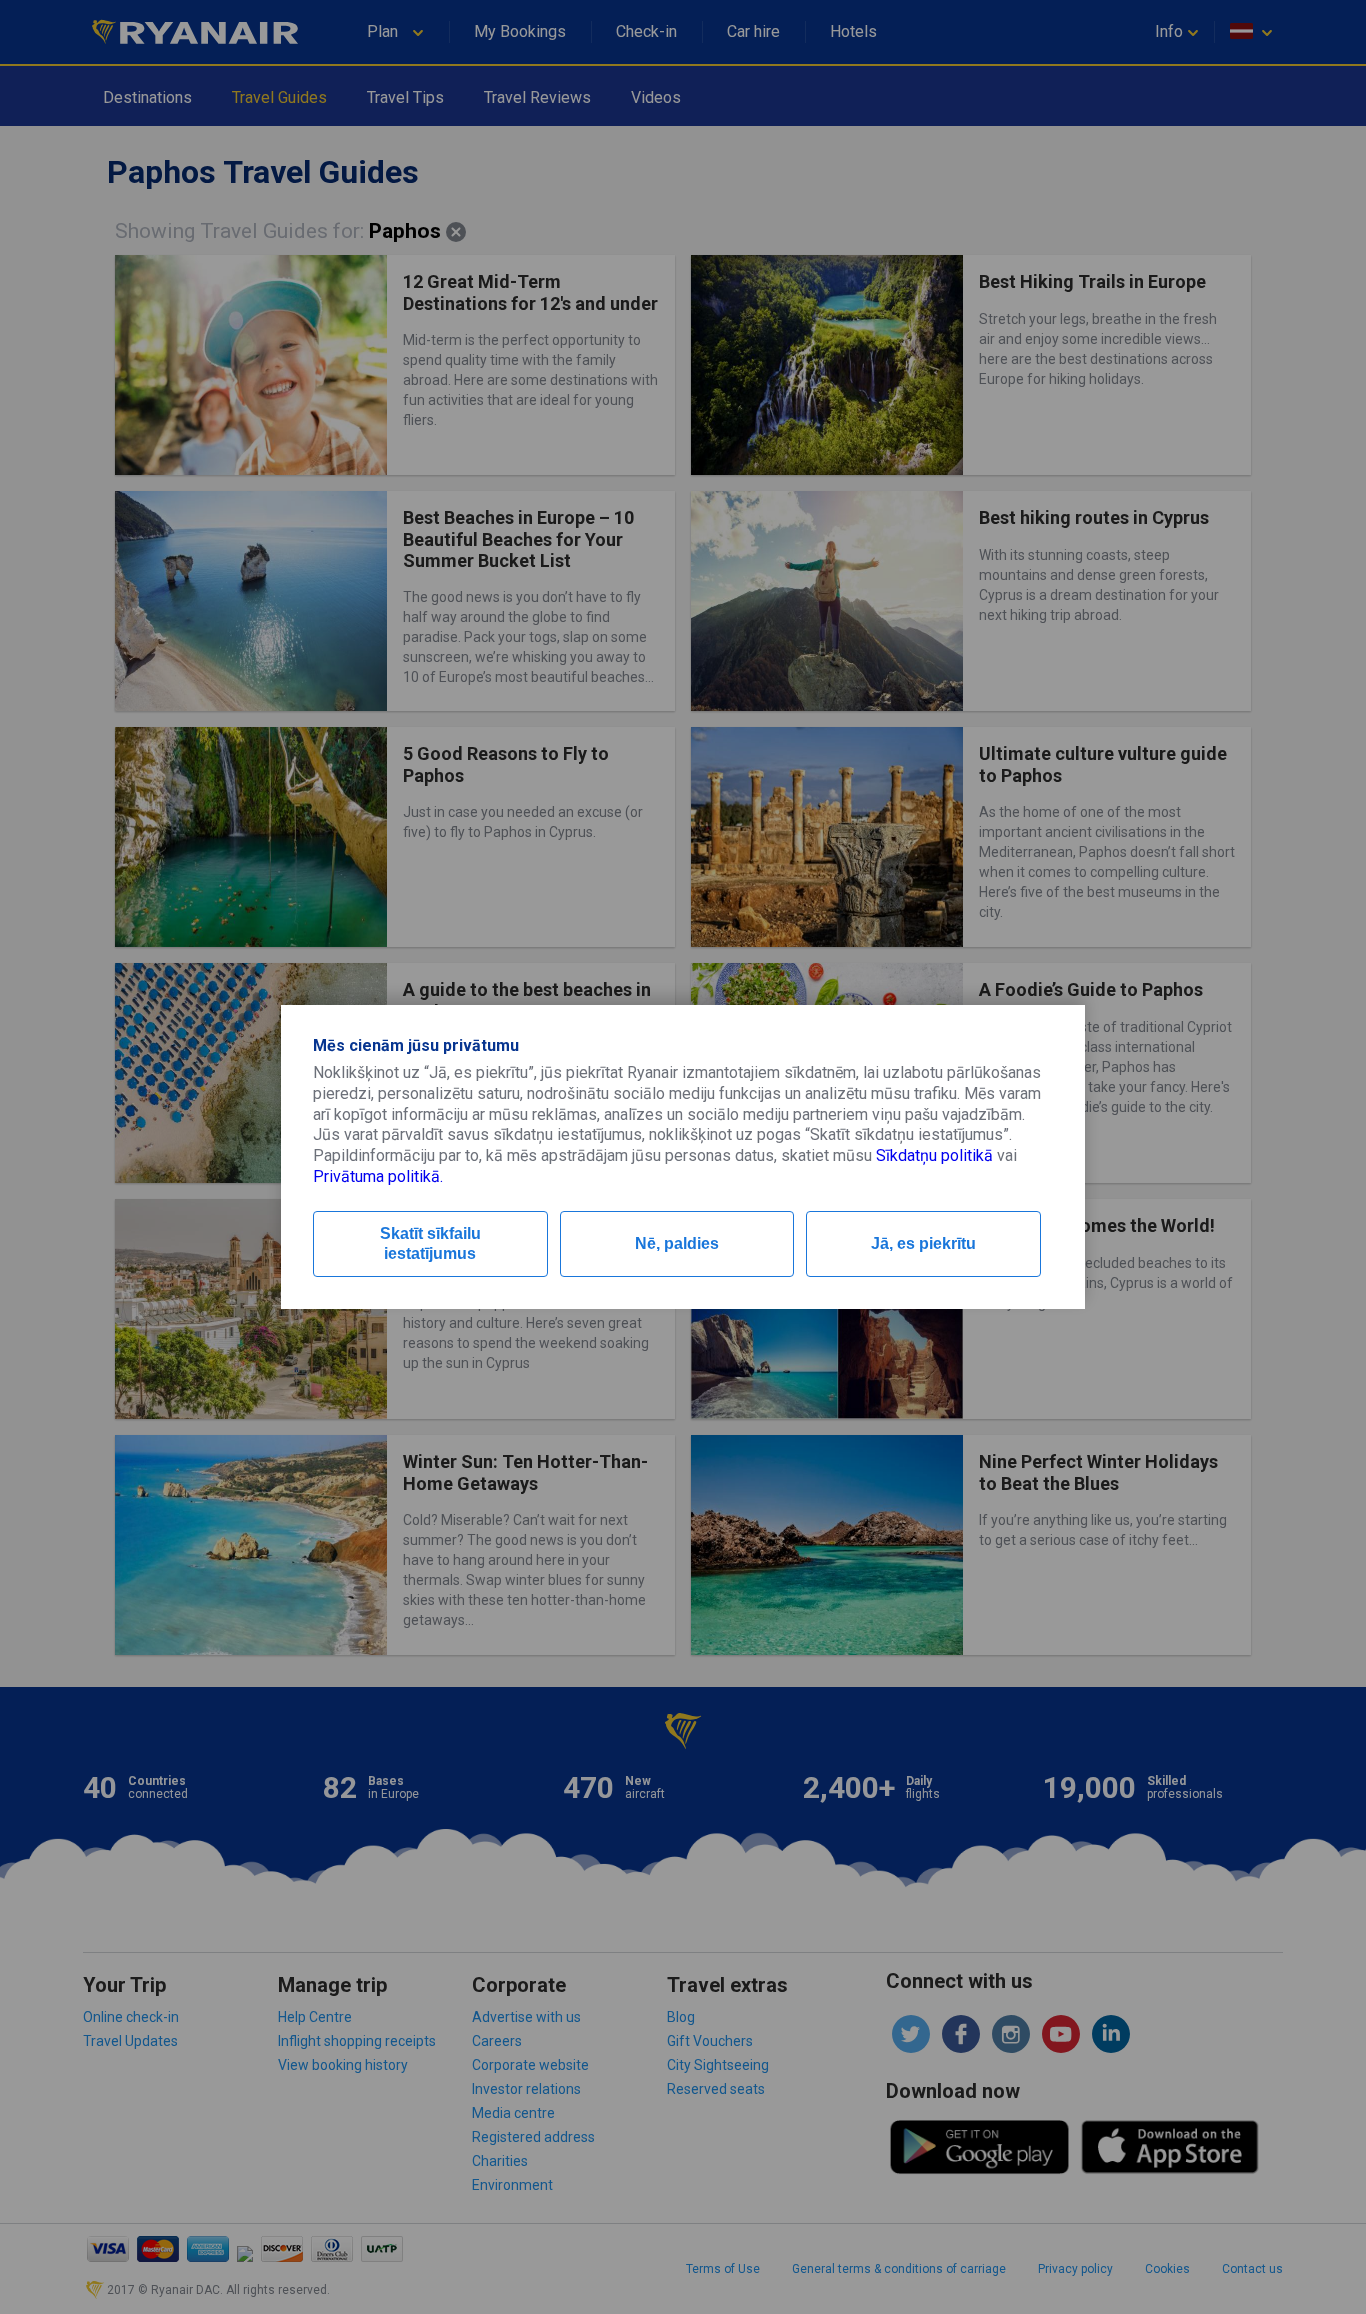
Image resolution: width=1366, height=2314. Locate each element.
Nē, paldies (677, 1243)
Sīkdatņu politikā (934, 1155)
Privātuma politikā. (378, 1176)
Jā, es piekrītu (923, 1243)
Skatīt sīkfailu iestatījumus (430, 1243)
